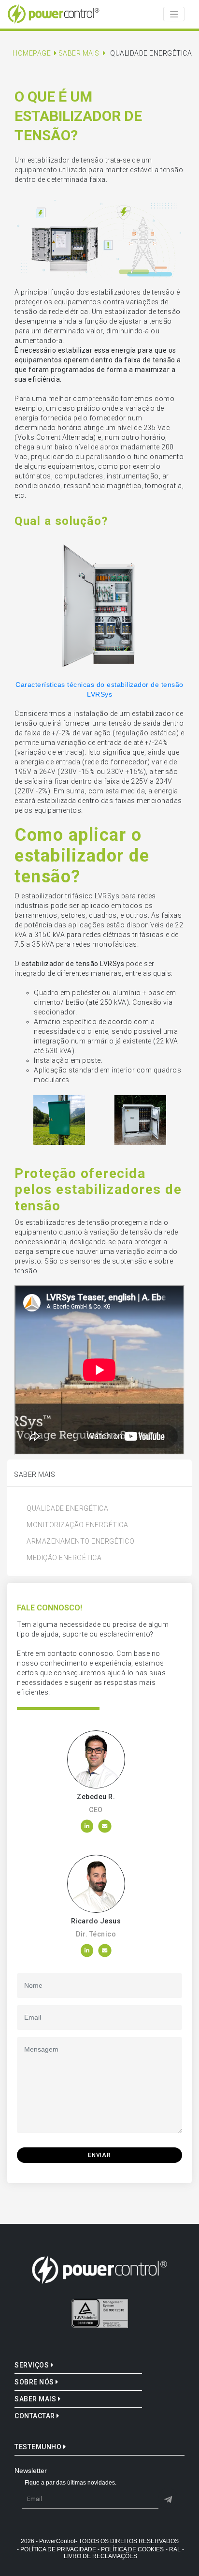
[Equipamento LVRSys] (99, 605)
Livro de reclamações (100, 2556)
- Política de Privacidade (57, 2549)
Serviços (33, 2365)
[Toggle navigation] (174, 14)
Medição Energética (64, 1558)
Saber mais (36, 2399)
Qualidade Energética (67, 1508)
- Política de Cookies (131, 2549)
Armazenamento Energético (80, 1541)
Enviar (99, 2155)
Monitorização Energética (77, 1525)
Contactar (36, 2416)
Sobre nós (35, 2382)
